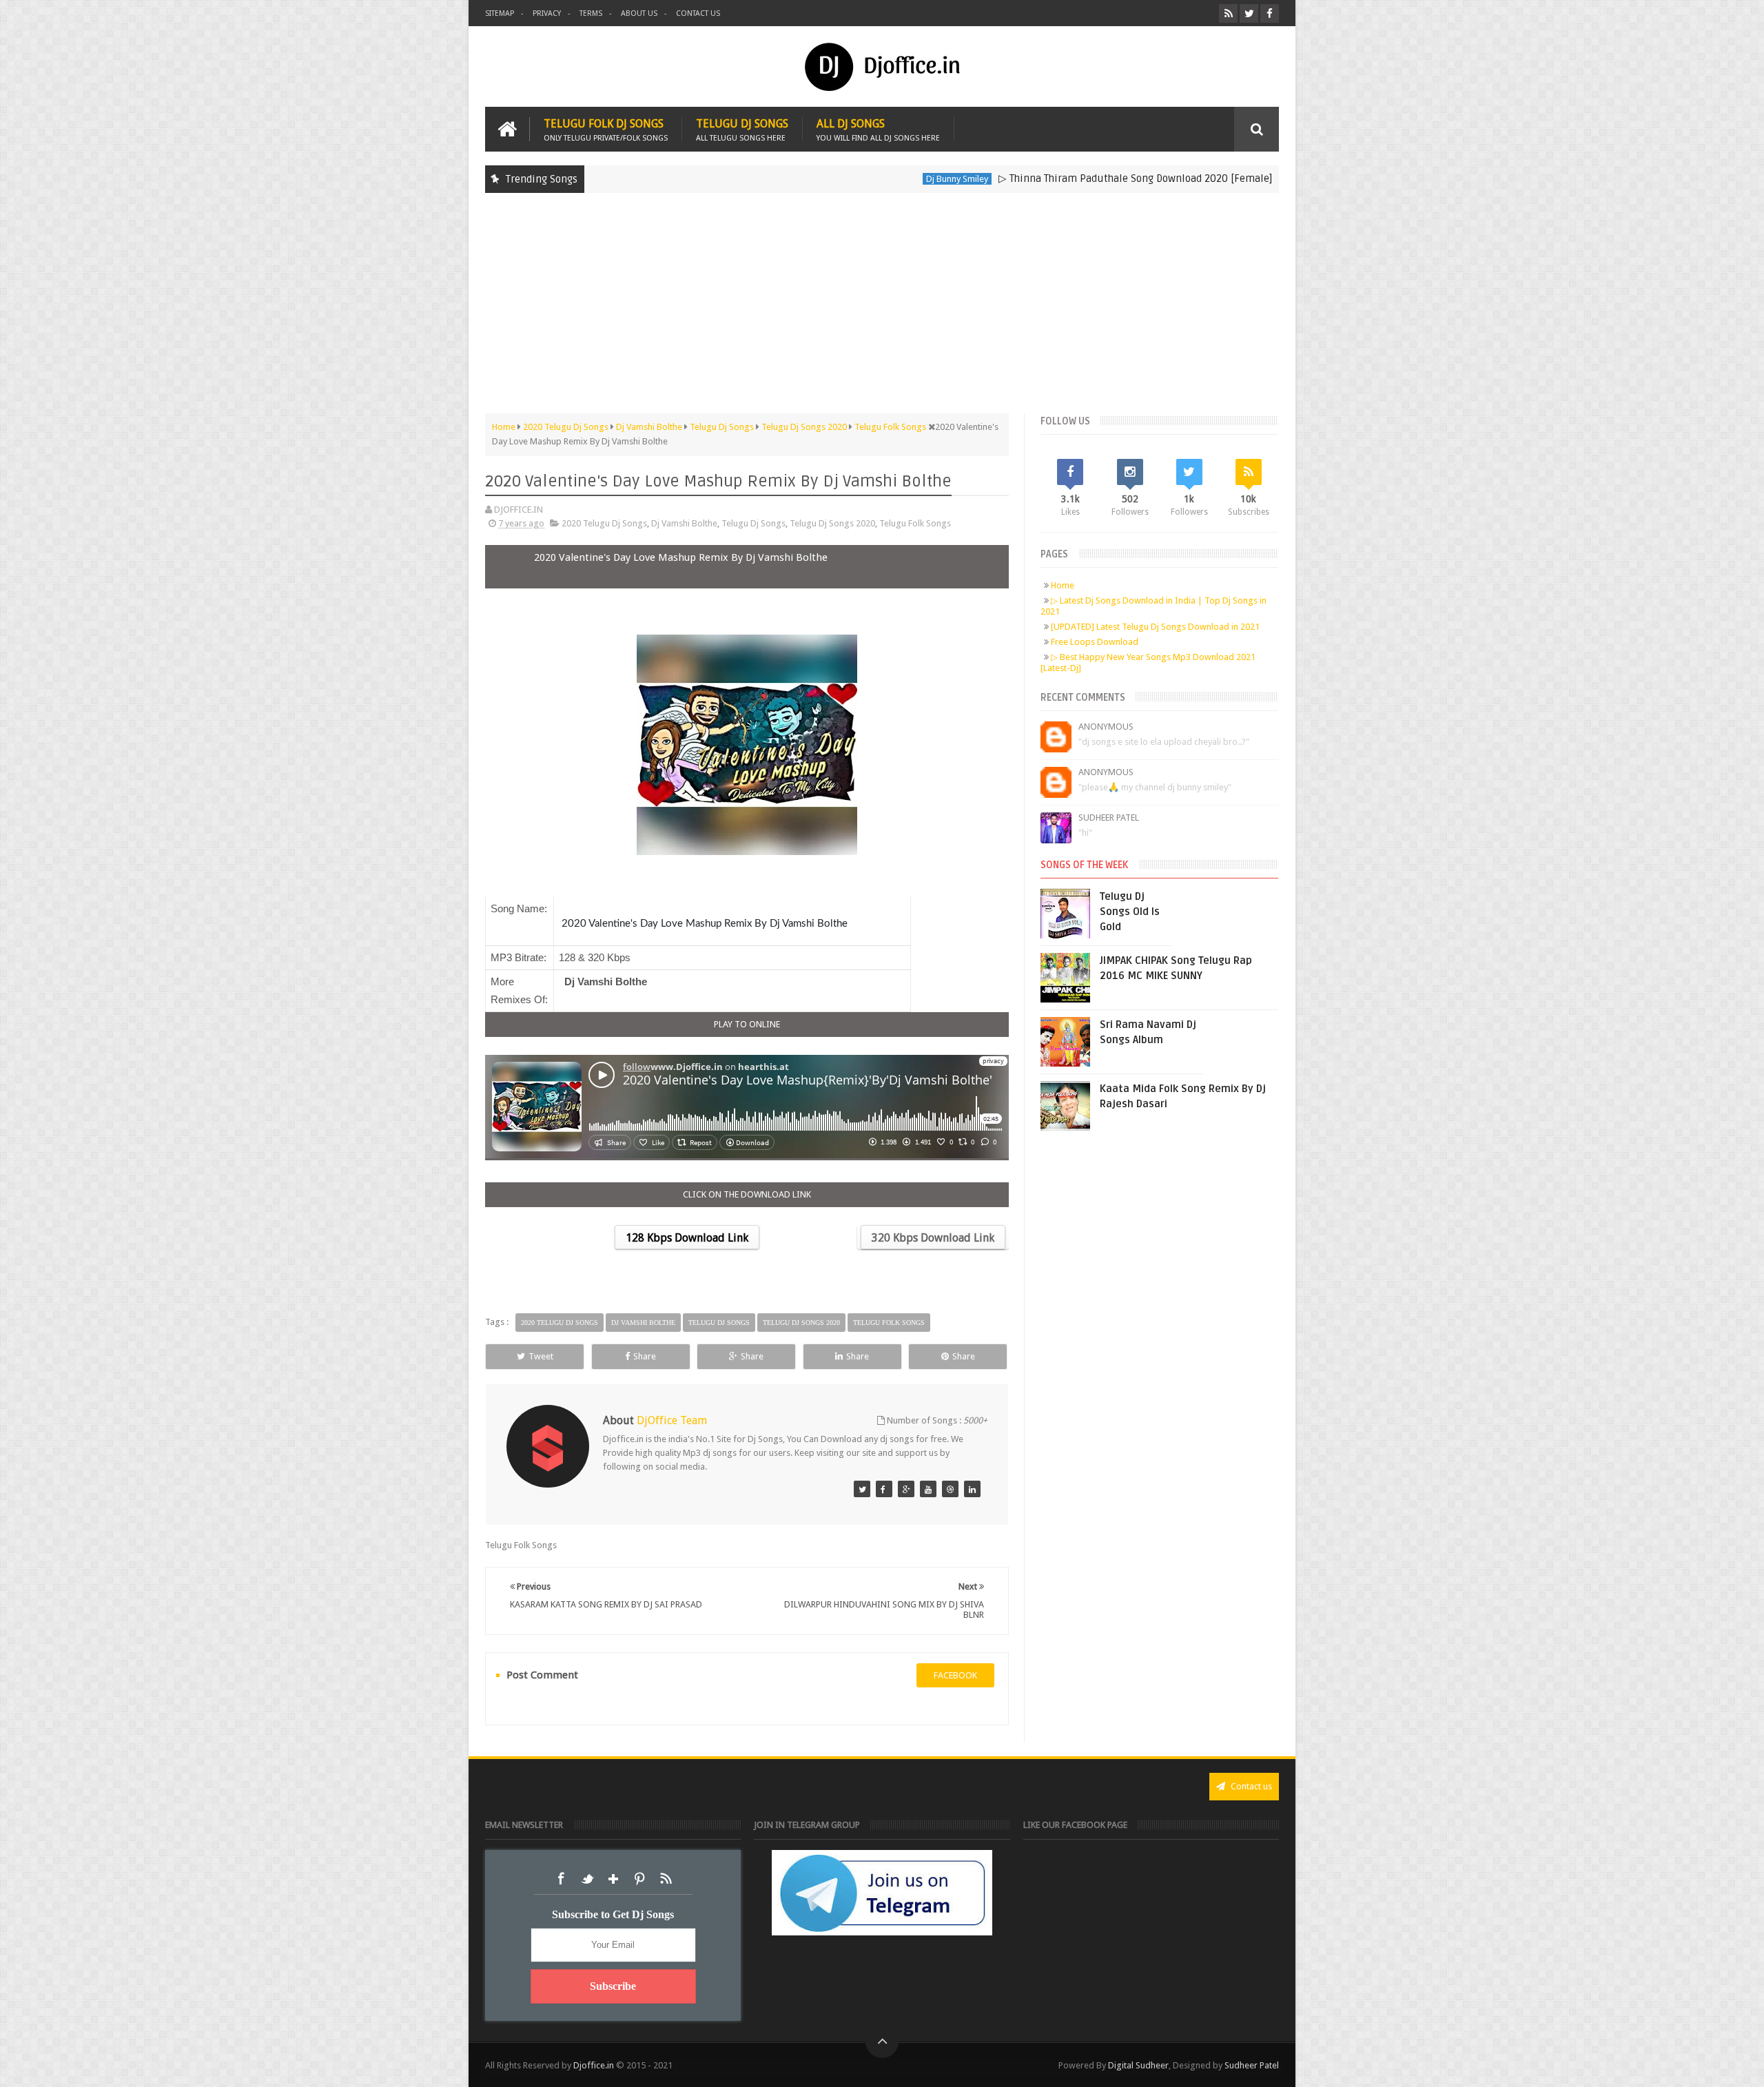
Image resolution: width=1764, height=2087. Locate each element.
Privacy (547, 13)
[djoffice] (928, 1489)
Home (1063, 585)
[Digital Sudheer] (972, 1489)
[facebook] (1270, 13)
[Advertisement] (882, 303)
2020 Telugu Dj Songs (604, 523)
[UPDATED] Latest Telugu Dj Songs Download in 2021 (1155, 627)
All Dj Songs (878, 129)
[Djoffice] (884, 1489)
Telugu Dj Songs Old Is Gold (1130, 912)
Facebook (561, 1879)
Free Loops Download (1095, 642)
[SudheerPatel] (862, 1489)
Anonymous (1106, 727)
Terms (591, 13)
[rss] (1228, 13)
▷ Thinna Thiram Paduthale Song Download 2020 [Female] (1049, 178)
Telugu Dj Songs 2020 (832, 523)
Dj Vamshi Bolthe (684, 523)
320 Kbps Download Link (933, 1238)
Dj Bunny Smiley (871, 179)
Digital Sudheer (1138, 2065)
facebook (955, 1675)
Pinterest (639, 1879)
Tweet (541, 1356)
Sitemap (500, 13)
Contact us (698, 13)
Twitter (587, 1879)
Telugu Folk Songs (915, 523)
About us (639, 13)
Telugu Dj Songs (742, 129)
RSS (666, 1879)
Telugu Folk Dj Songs (606, 129)
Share (645, 1356)
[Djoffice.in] (906, 1489)
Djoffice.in (594, 2065)
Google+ (613, 1879)
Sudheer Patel (1109, 818)
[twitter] (1249, 13)
